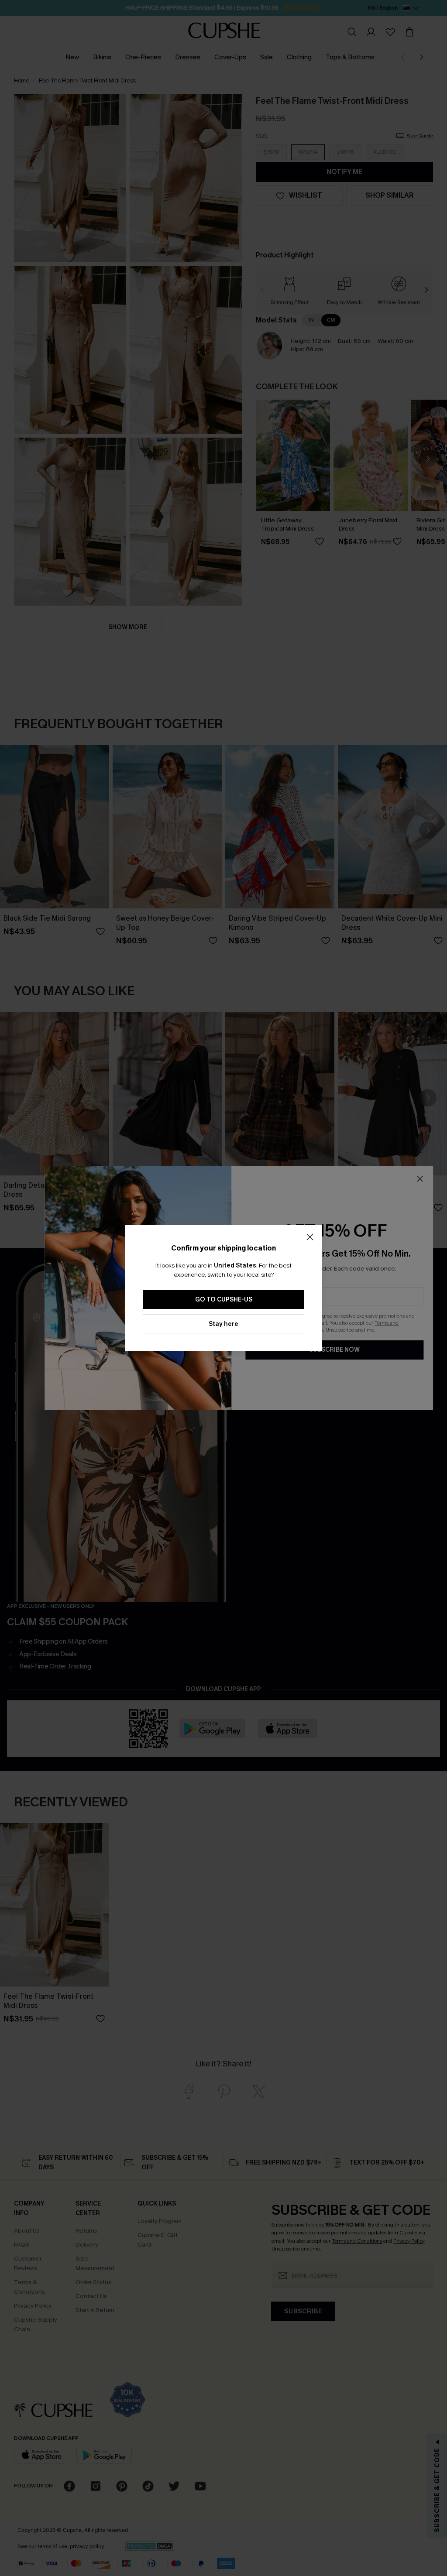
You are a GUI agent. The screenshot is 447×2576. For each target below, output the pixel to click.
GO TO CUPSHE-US (224, 1300)
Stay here (223, 1324)
